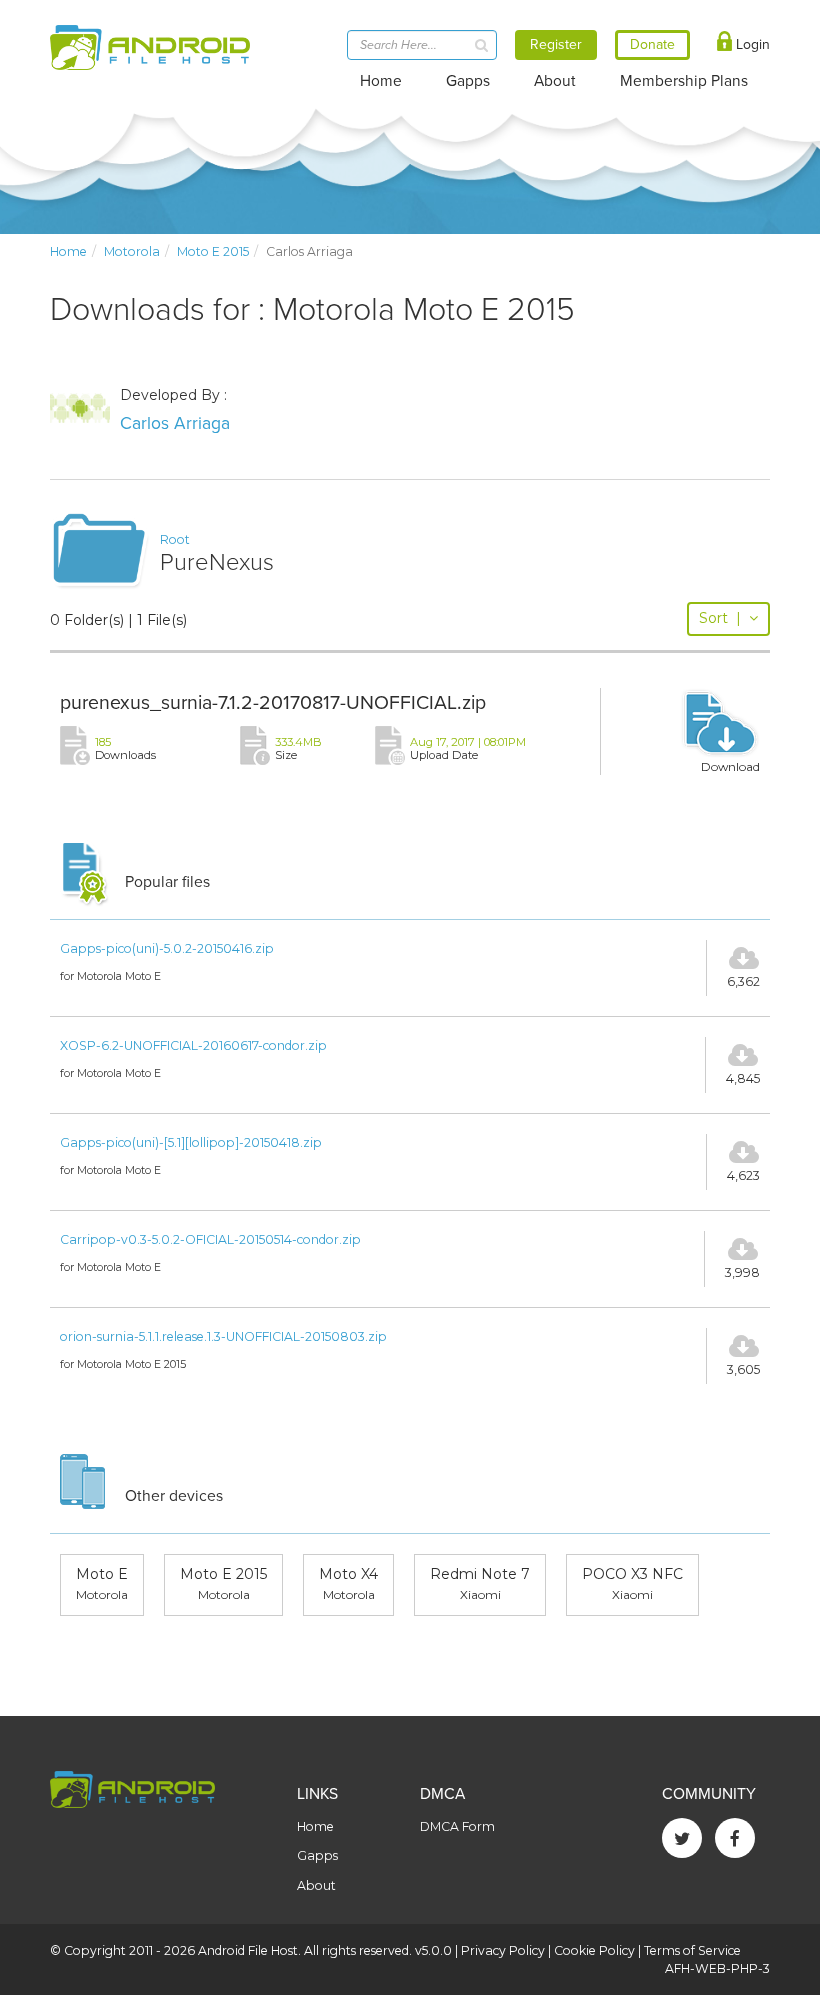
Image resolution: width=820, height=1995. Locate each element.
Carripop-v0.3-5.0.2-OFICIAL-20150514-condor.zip (210, 1239)
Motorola (132, 251)
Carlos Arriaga (175, 423)
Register (556, 44)
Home (381, 81)
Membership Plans (684, 81)
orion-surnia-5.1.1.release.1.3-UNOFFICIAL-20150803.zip (223, 1336)
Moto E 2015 (213, 251)
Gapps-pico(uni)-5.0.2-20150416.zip (167, 948)
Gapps (468, 81)
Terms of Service (692, 1950)
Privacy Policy (503, 1950)
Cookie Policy (594, 1950)
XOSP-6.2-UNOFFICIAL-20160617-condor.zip (193, 1045)
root (175, 539)
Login (751, 44)
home (68, 251)
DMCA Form (457, 1826)
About (555, 81)
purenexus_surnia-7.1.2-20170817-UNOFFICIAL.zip (273, 703)
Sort (720, 618)
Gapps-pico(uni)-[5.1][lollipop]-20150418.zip (191, 1142)
